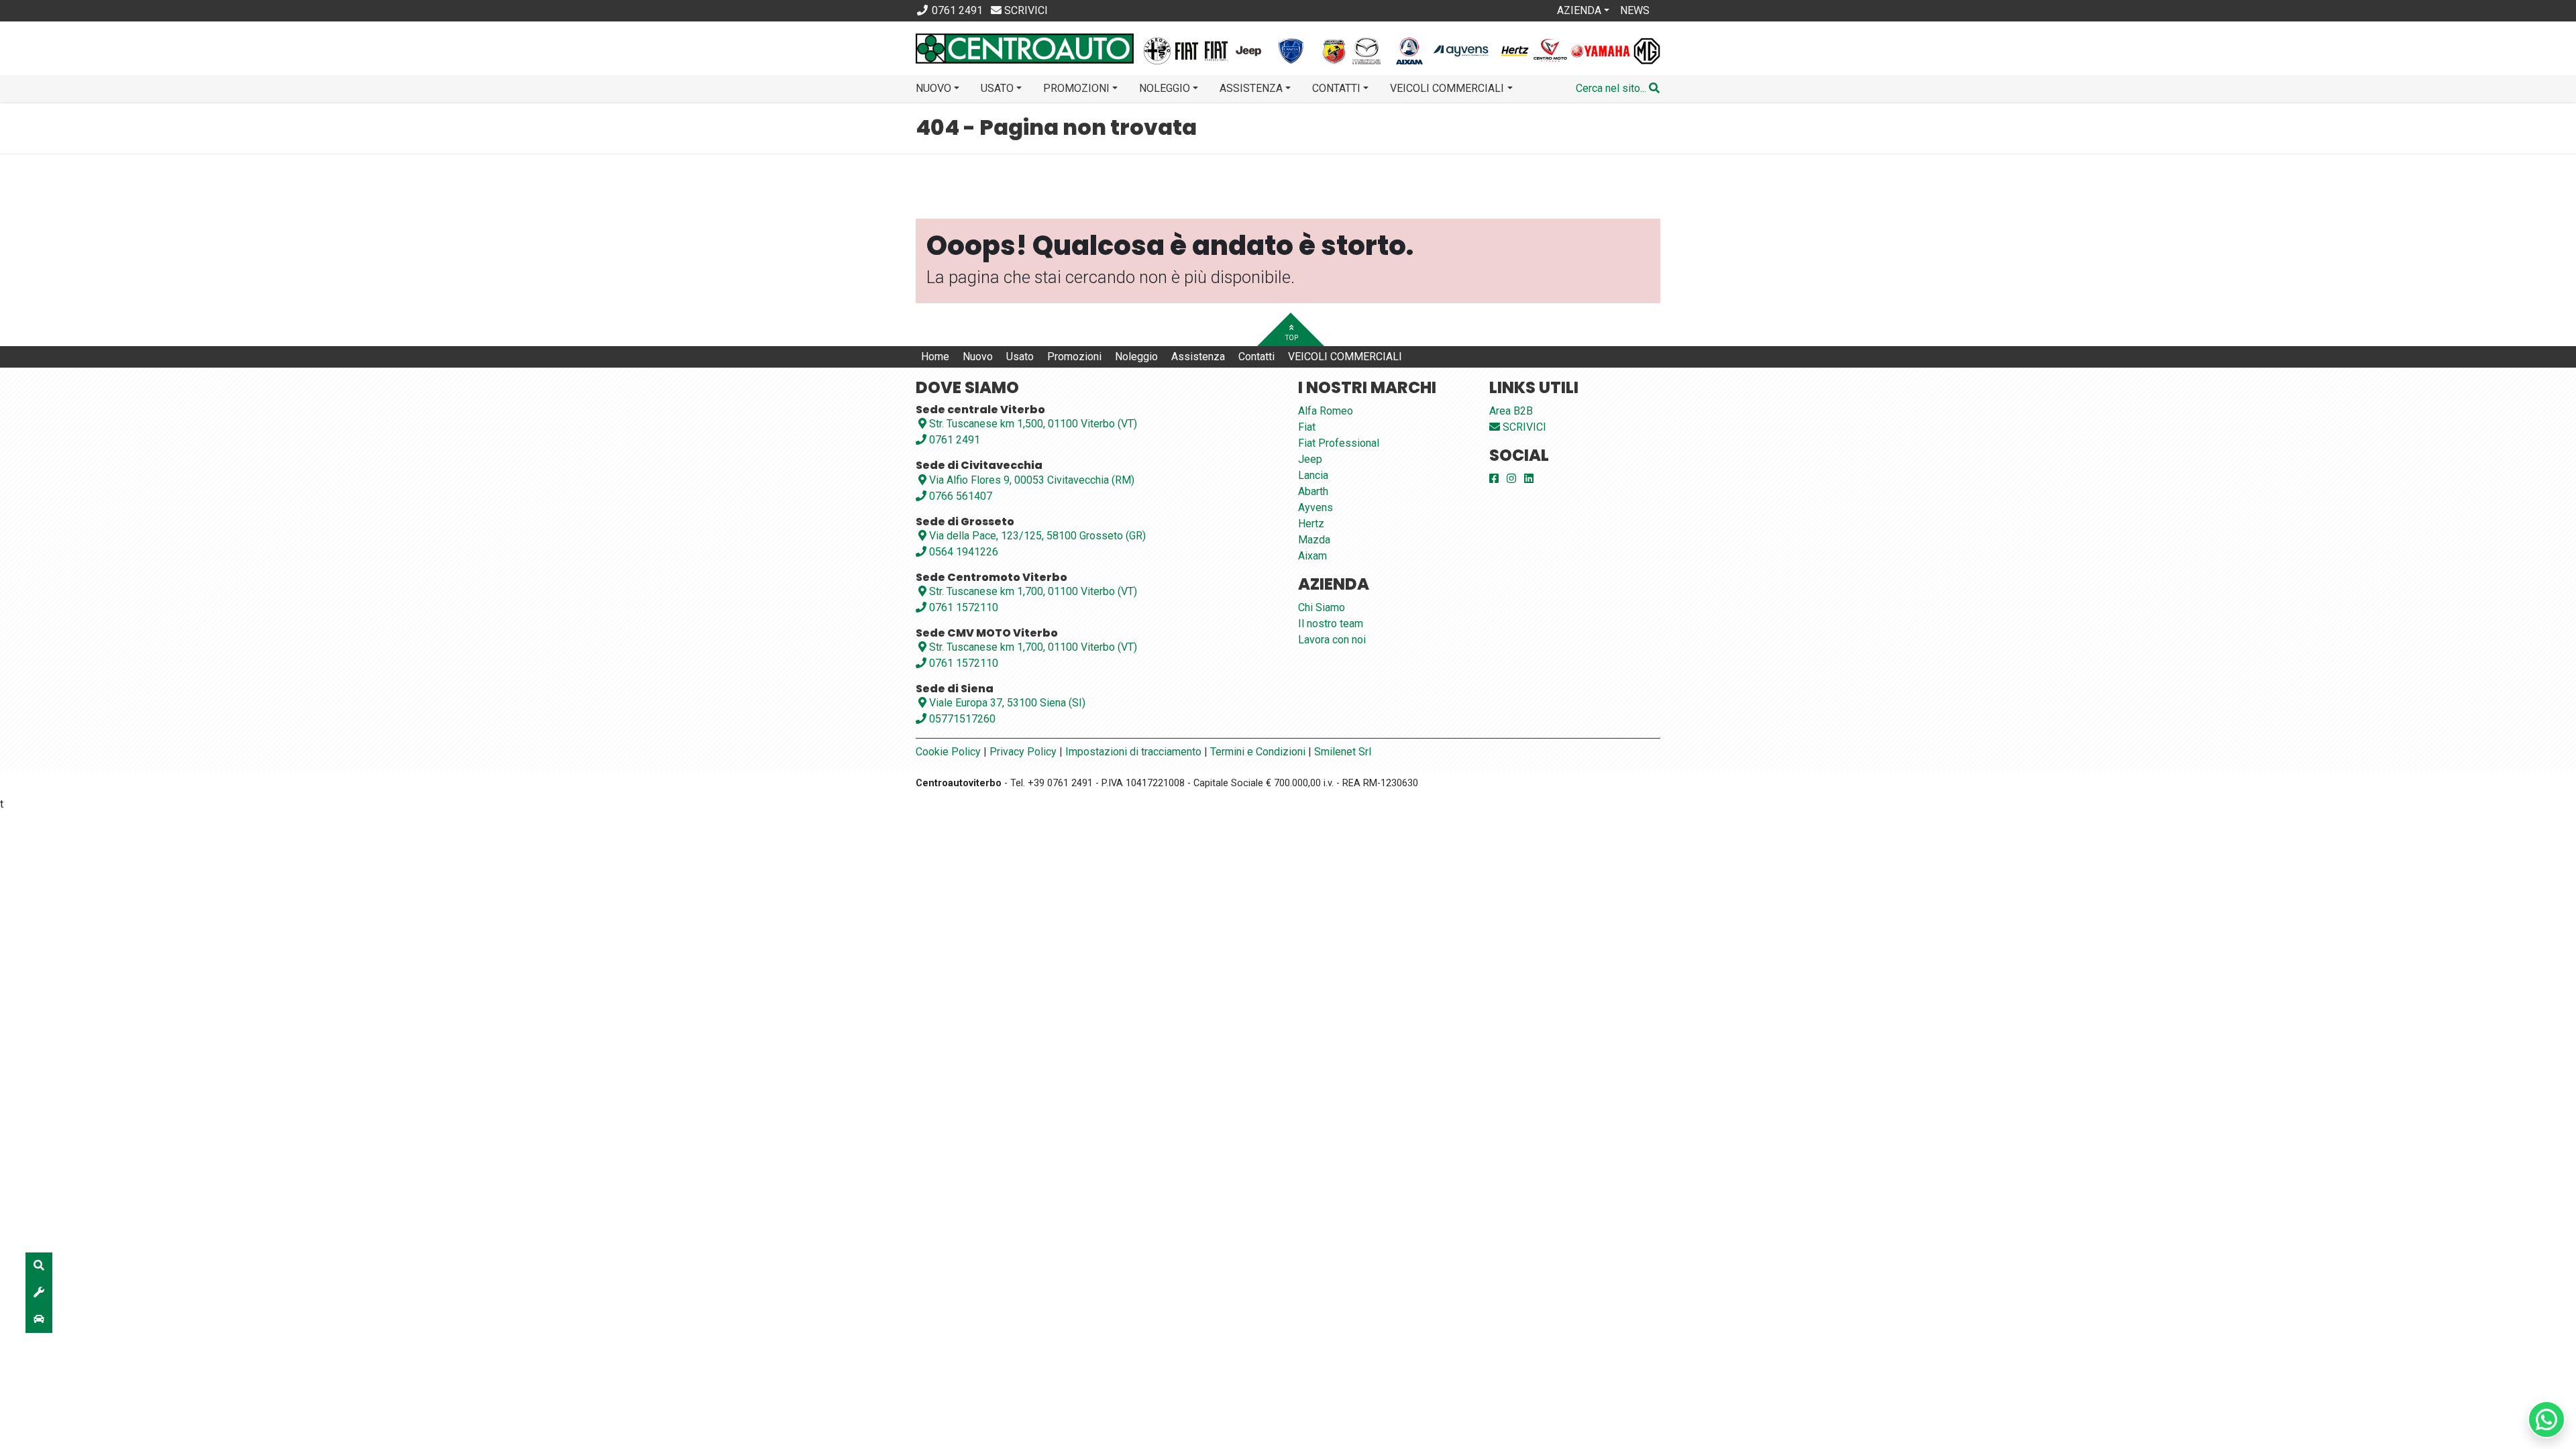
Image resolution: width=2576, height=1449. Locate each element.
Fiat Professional (1339, 443)
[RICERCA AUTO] (39, 1266)
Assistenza (1198, 357)
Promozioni (1074, 357)
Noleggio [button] (1165, 88)
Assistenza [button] (1251, 88)
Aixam (1312, 556)
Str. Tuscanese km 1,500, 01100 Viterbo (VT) (1033, 424)
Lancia (1313, 475)
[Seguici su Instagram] (1511, 479)
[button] (1618, 89)
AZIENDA (1579, 10)
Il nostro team (1331, 624)
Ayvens (1316, 507)
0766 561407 (959, 496)
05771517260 (961, 719)
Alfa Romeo (1326, 411)
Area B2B (1511, 411)
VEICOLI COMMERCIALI (1345, 357)
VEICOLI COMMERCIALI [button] (1447, 88)
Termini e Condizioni (1258, 752)
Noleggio (1136, 357)
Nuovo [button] (933, 88)
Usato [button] (997, 88)
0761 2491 (953, 440)
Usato (1020, 357)
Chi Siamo (1322, 607)
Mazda (1314, 540)
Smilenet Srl (1343, 752)
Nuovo (978, 357)
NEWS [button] (1635, 10)
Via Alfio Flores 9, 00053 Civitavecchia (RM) (1032, 480)
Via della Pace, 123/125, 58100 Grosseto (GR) (1037, 536)
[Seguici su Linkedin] (1529, 479)
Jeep (1310, 459)
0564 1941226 (962, 552)
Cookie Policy (948, 752)
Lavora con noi (1332, 640)
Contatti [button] (1336, 88)
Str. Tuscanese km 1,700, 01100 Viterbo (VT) (1033, 591)
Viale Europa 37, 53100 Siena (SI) (1007, 703)
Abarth (1313, 491)
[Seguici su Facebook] (1494, 479)
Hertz (1311, 524)
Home (935, 357)
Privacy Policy (1023, 752)
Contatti (1256, 357)
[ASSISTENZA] (39, 1293)
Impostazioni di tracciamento (1133, 752)
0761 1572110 (962, 607)
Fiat (1307, 427)
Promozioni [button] (1076, 88)
